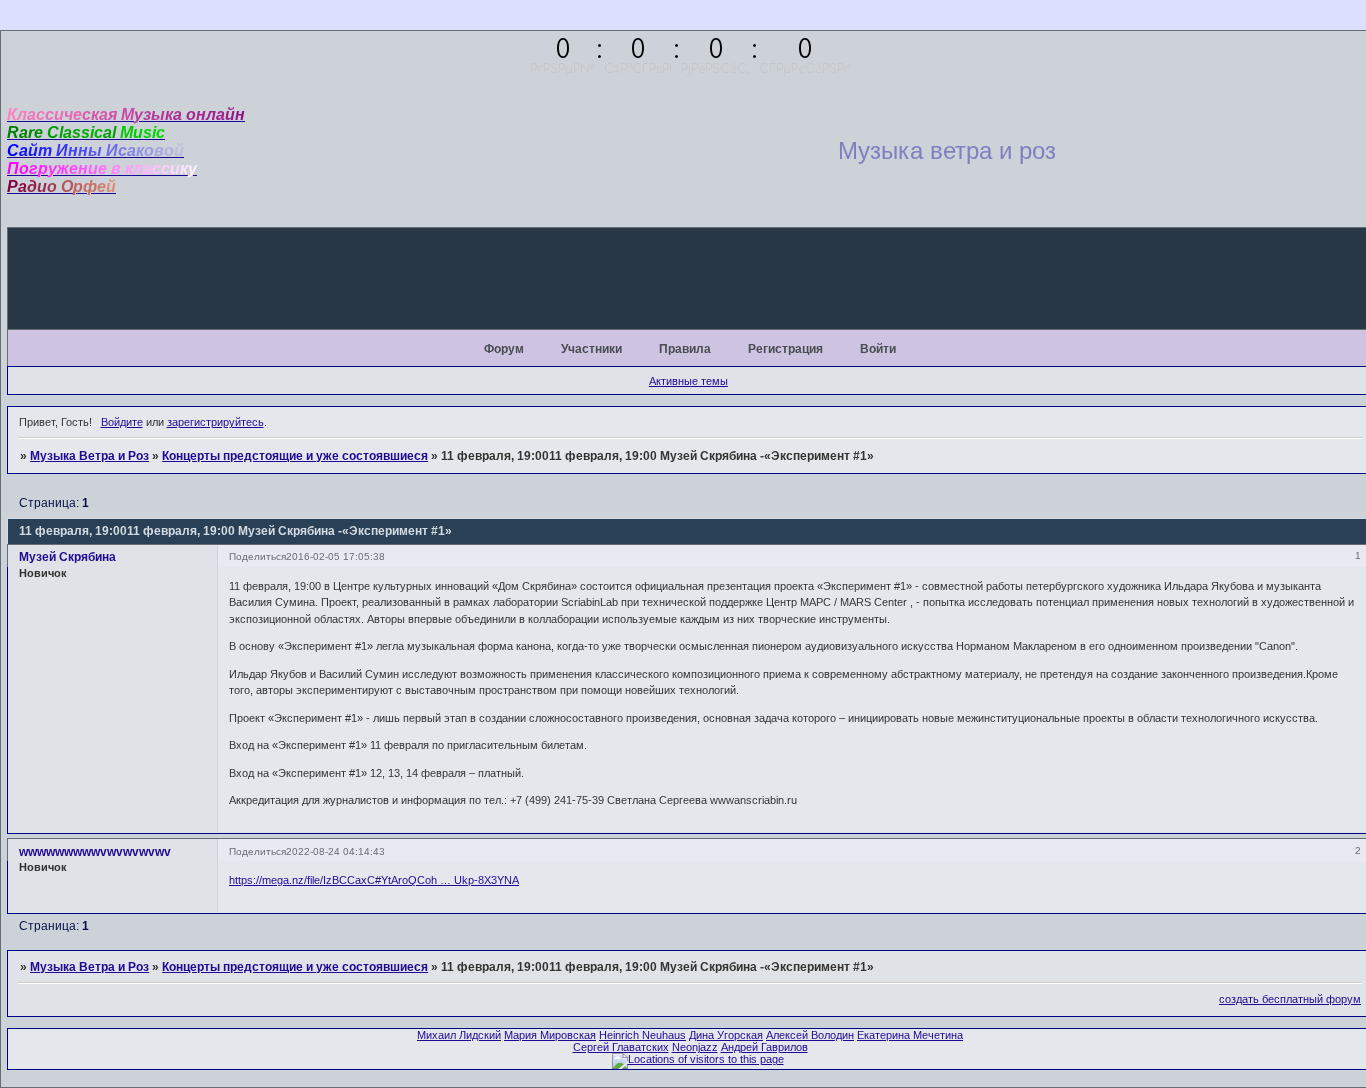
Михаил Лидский (459, 1035)
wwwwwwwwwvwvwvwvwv (95, 852)
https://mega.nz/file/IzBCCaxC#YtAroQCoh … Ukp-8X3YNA (374, 880)
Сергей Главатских (621, 1047)
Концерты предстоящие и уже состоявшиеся (295, 456)
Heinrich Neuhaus (642, 1035)
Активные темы (688, 381)
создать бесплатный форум (1290, 999)
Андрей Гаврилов (764, 1047)
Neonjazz (695, 1047)
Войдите (122, 422)
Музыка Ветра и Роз (89, 456)
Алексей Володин (810, 1035)
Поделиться (257, 556)
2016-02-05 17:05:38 (335, 556)
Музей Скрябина (67, 557)
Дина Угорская (726, 1035)
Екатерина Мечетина (910, 1035)
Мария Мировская (550, 1035)
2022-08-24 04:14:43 (335, 851)
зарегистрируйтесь (215, 422)
